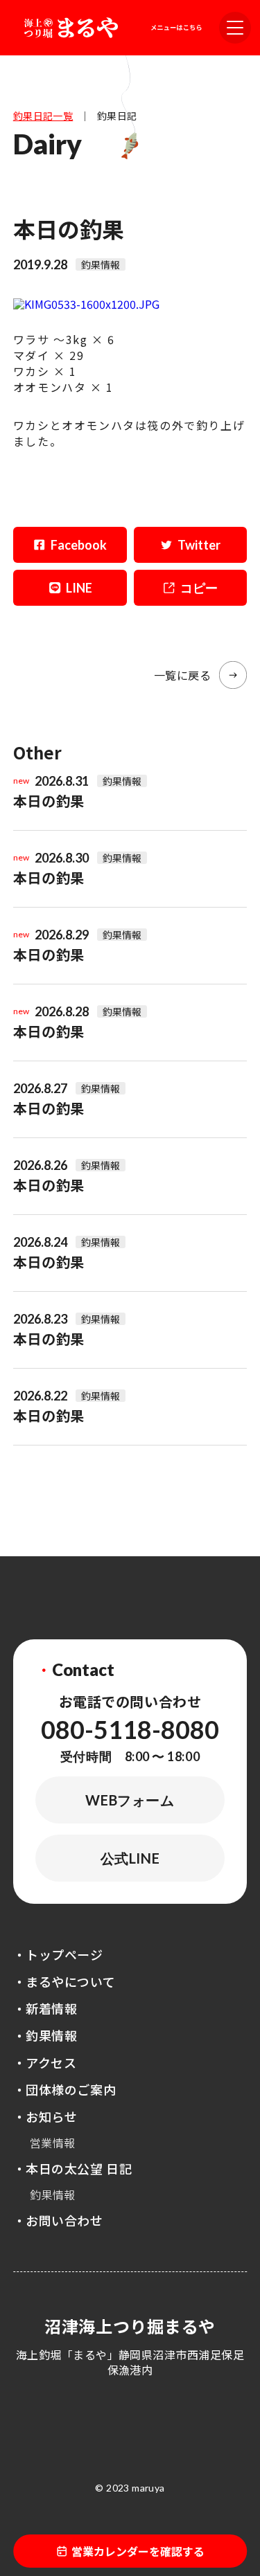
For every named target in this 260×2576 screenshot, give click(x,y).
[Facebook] (70, 545)
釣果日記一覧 (43, 116)
